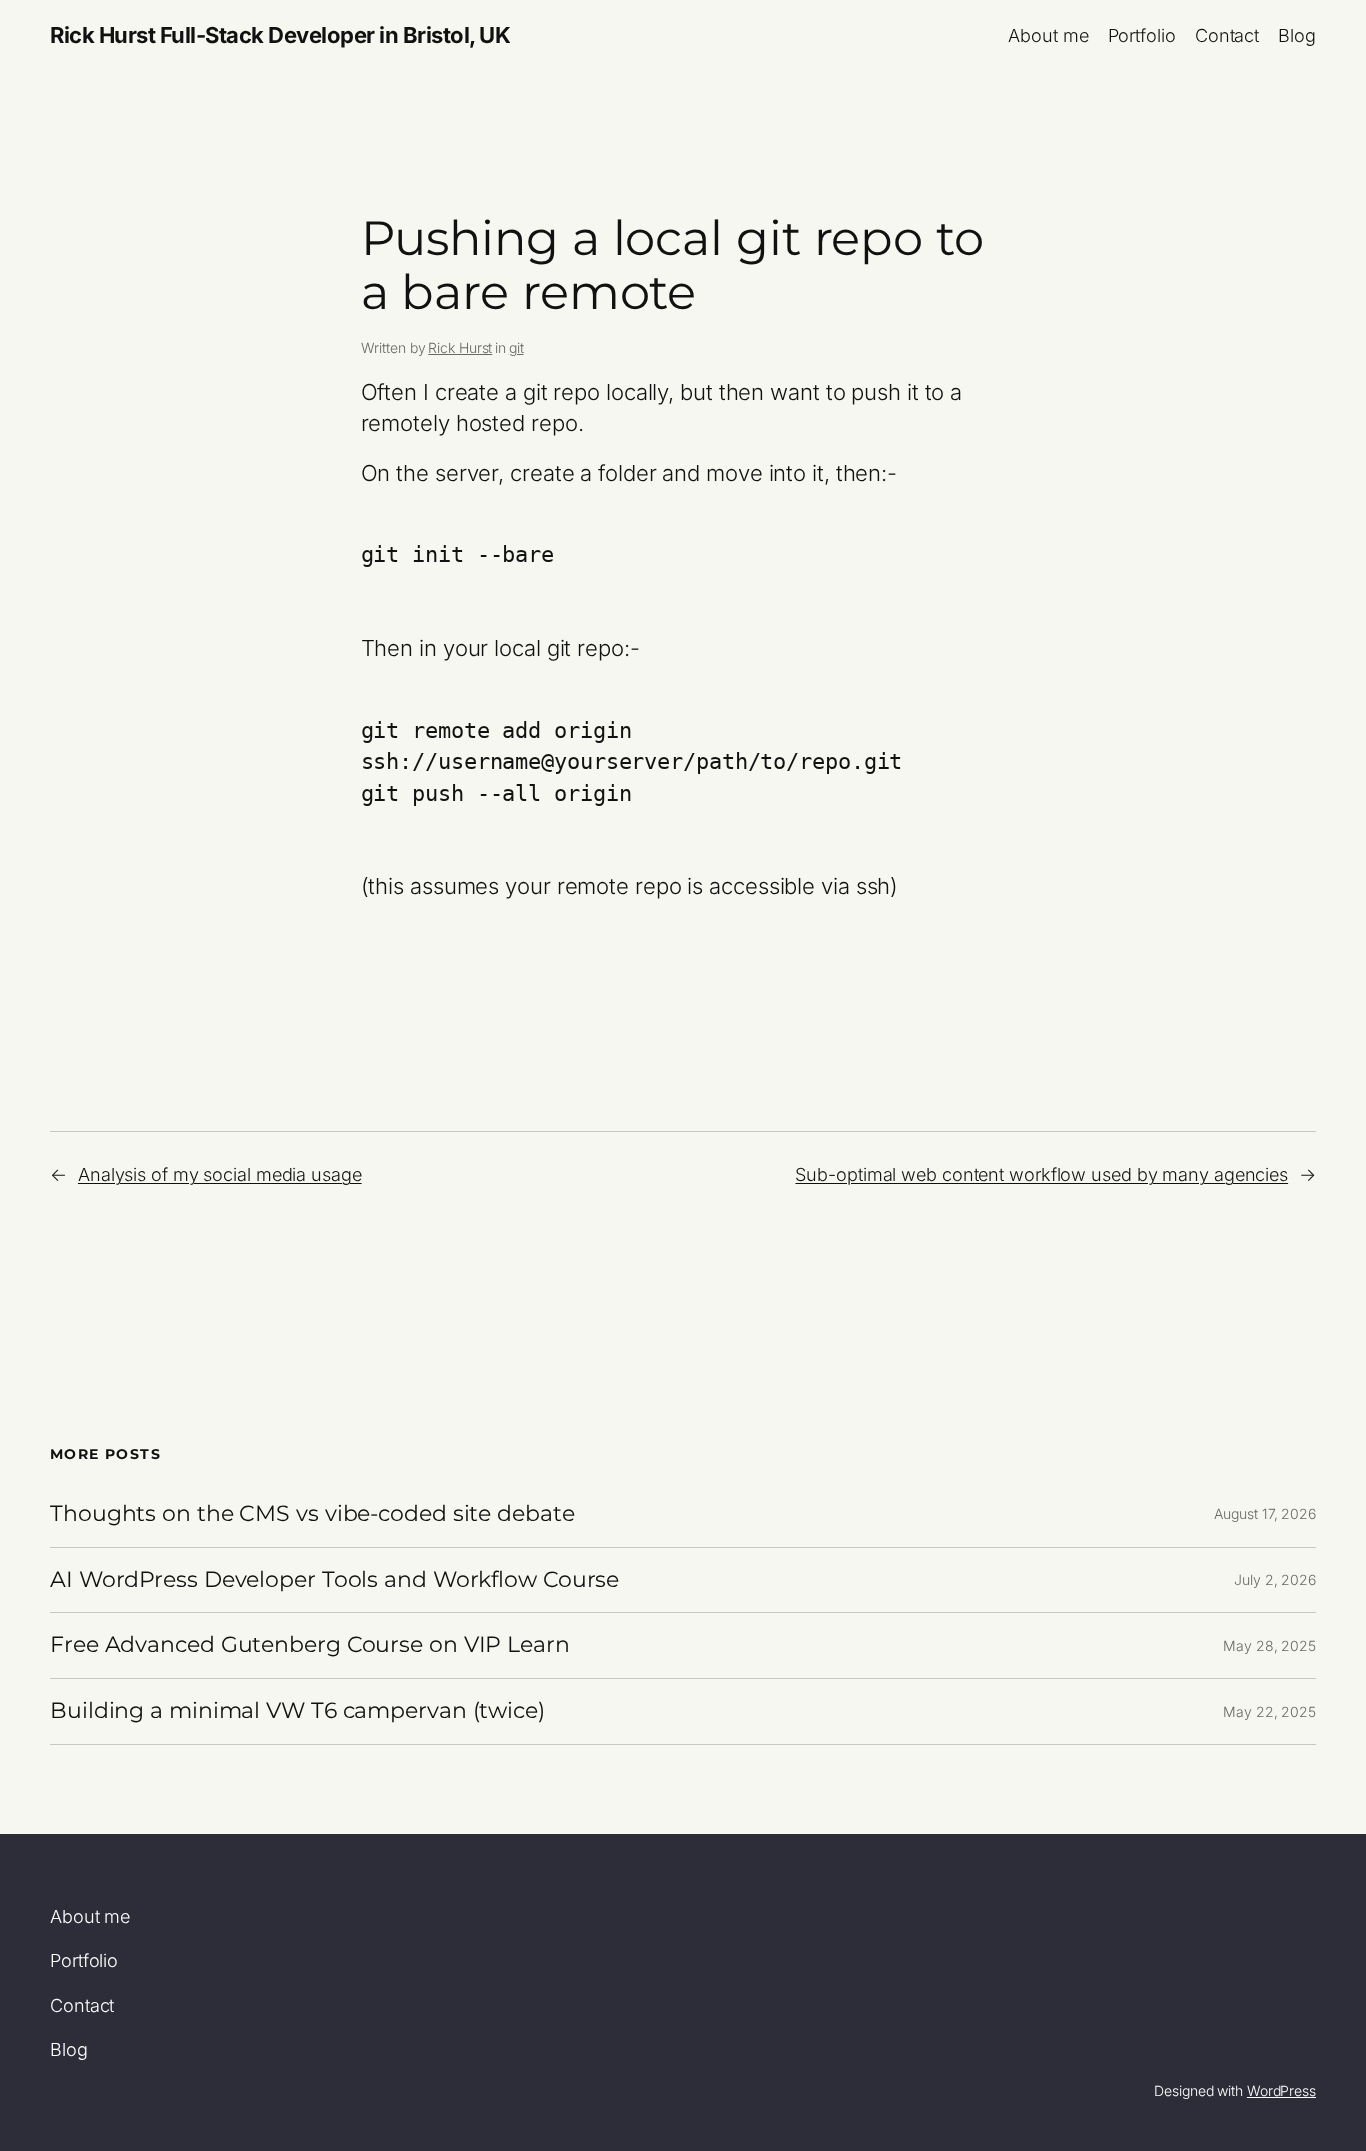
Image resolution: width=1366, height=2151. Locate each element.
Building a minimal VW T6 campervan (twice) (297, 1711)
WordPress (1281, 2090)
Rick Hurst (460, 347)
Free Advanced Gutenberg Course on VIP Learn (310, 1645)
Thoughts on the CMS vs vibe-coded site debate (312, 1514)
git (516, 347)
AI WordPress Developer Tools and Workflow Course (334, 1580)
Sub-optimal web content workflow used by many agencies (1041, 1174)
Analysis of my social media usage (220, 1174)
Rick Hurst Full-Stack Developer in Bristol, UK (280, 35)
